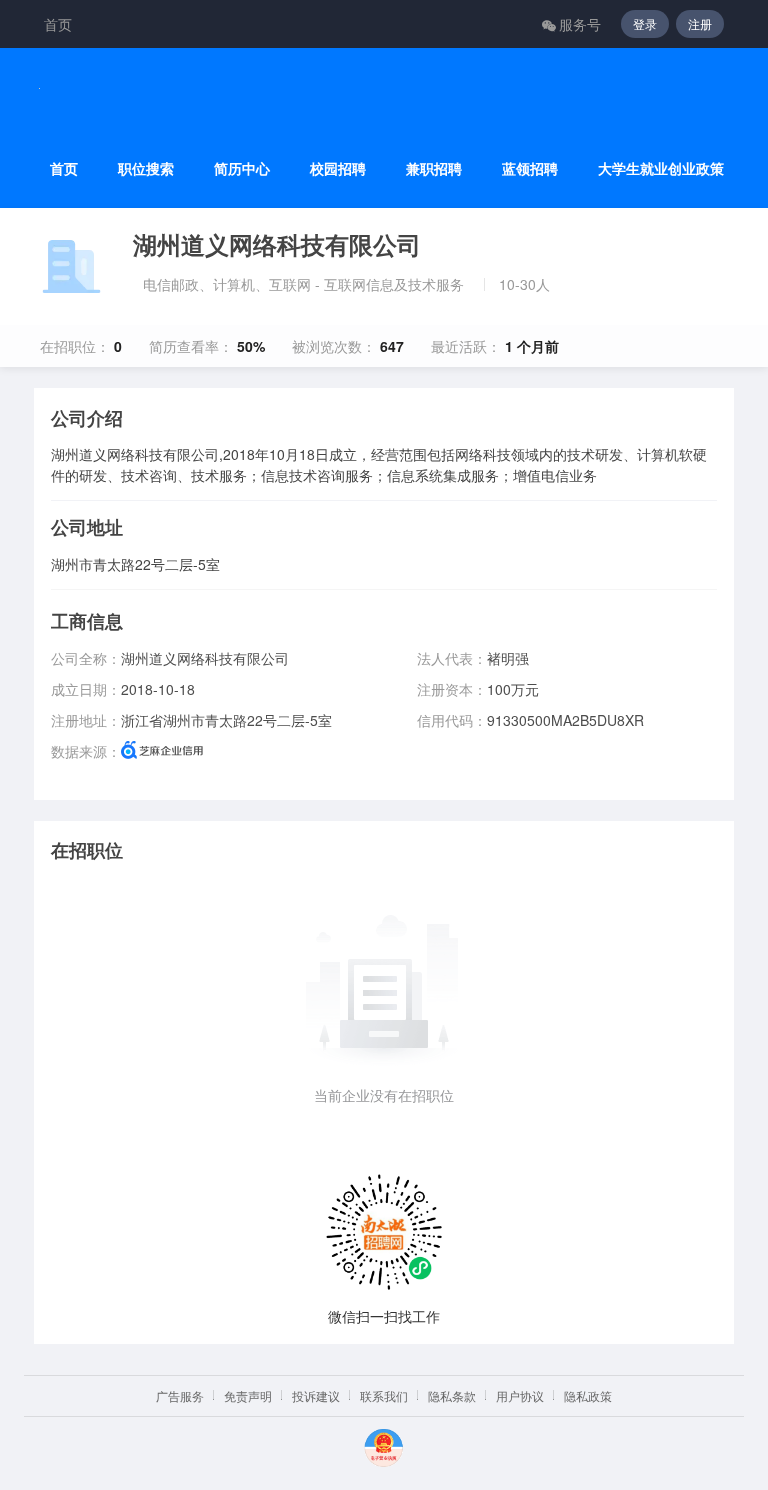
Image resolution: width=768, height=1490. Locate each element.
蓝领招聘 (530, 168)
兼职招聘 (434, 168)
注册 (700, 23)
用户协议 (520, 1395)
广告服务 (180, 1395)
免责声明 (248, 1395)
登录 (645, 23)
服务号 (580, 24)
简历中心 (242, 168)
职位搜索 (146, 168)
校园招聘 (338, 168)
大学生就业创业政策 (661, 168)
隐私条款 (452, 1395)
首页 (58, 24)
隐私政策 (588, 1395)
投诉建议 (316, 1395)
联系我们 (384, 1395)
